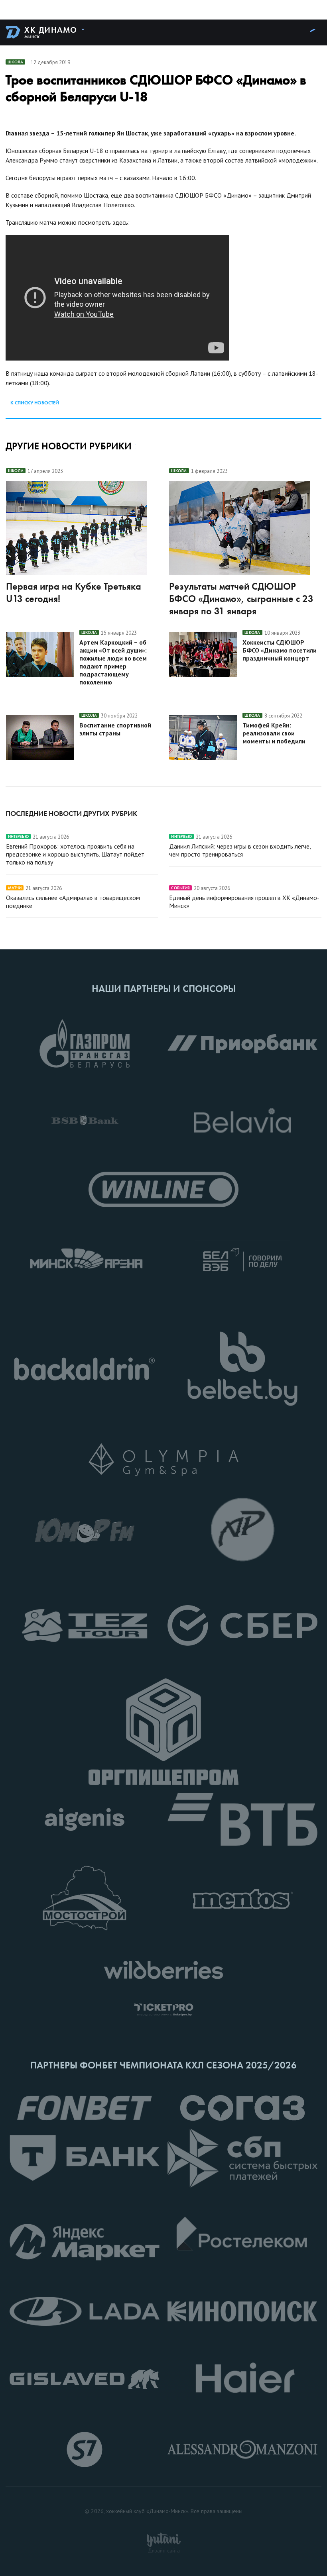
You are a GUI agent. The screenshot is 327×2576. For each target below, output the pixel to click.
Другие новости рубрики (69, 446)
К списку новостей (35, 403)
